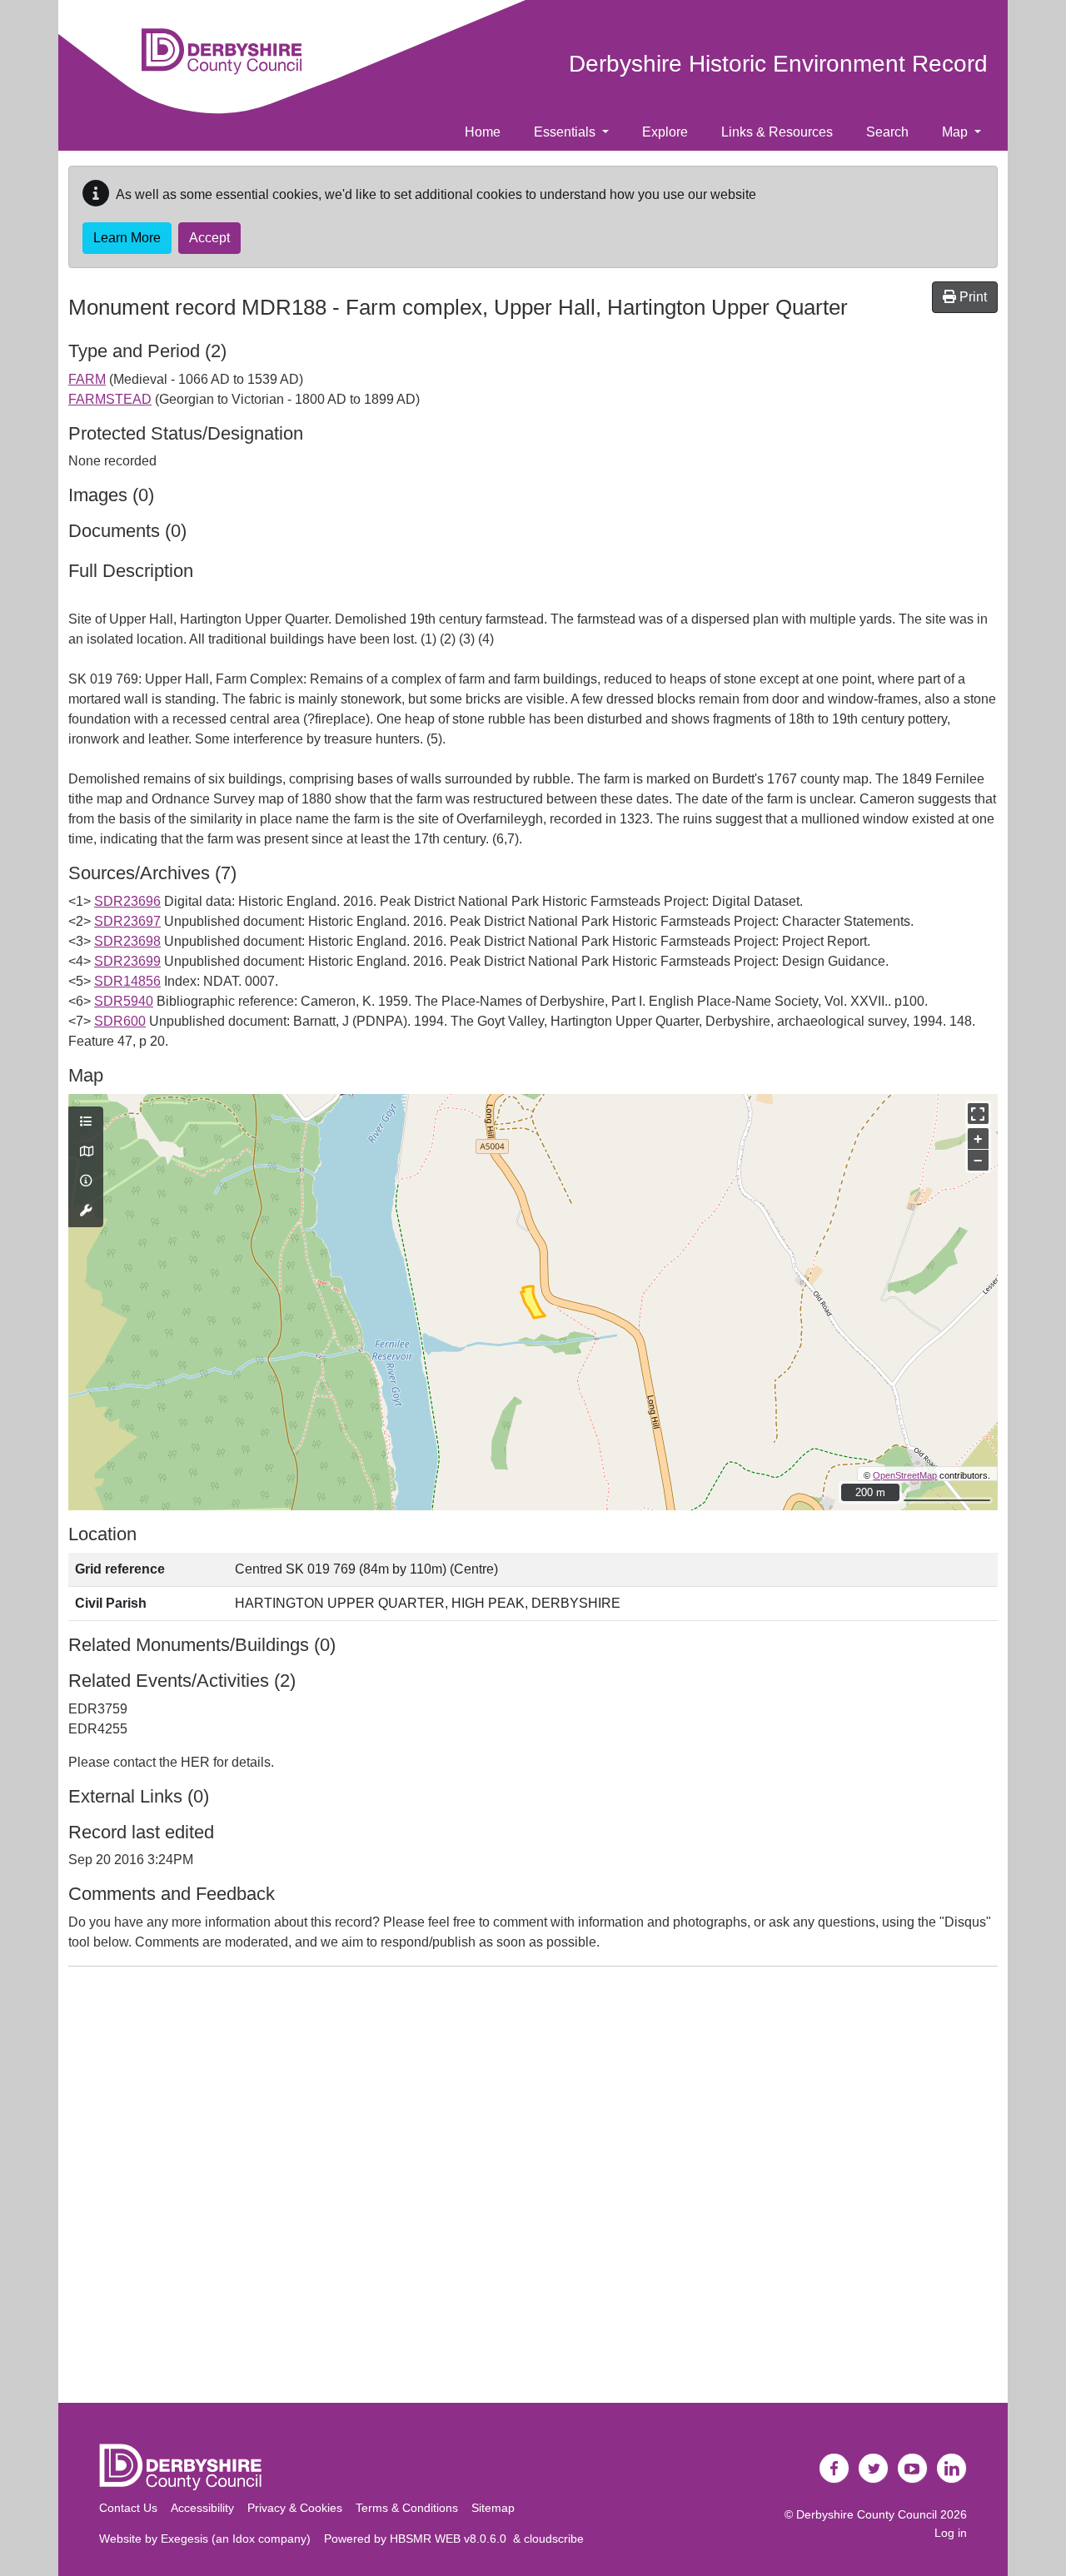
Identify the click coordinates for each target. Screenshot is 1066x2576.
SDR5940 (124, 1001)
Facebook (834, 2469)
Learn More (127, 238)
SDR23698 (127, 941)
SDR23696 (127, 901)
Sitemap (493, 2508)
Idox (244, 2539)
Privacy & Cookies (295, 2508)
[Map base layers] (86, 1152)
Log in (951, 2533)
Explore (665, 132)
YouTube (913, 2469)
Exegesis (184, 2539)
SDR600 (120, 1021)
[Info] (86, 1181)
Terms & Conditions (407, 2508)
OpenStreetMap (905, 1475)
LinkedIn (952, 2469)
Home (483, 132)
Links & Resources (777, 132)
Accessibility (202, 2508)
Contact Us (128, 2508)
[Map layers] (86, 1122)
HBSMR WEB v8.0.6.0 (451, 2539)
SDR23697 (127, 921)
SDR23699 (127, 961)
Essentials (566, 132)
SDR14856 (127, 981)
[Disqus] (533, 2188)
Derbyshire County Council (867, 2514)
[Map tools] (86, 1211)
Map (956, 132)
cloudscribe (554, 2539)
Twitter (874, 2469)
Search (887, 132)
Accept (209, 238)
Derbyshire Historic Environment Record (778, 64)
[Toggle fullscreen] (978, 1114)
